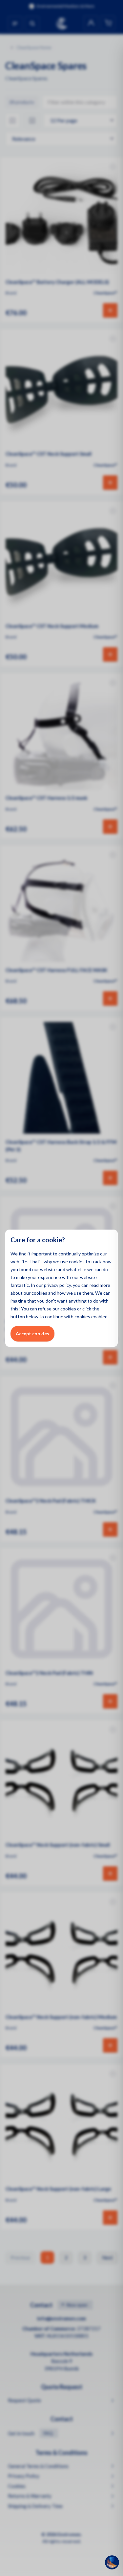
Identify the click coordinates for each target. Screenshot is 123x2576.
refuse (45, 1309)
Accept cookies (32, 1334)
